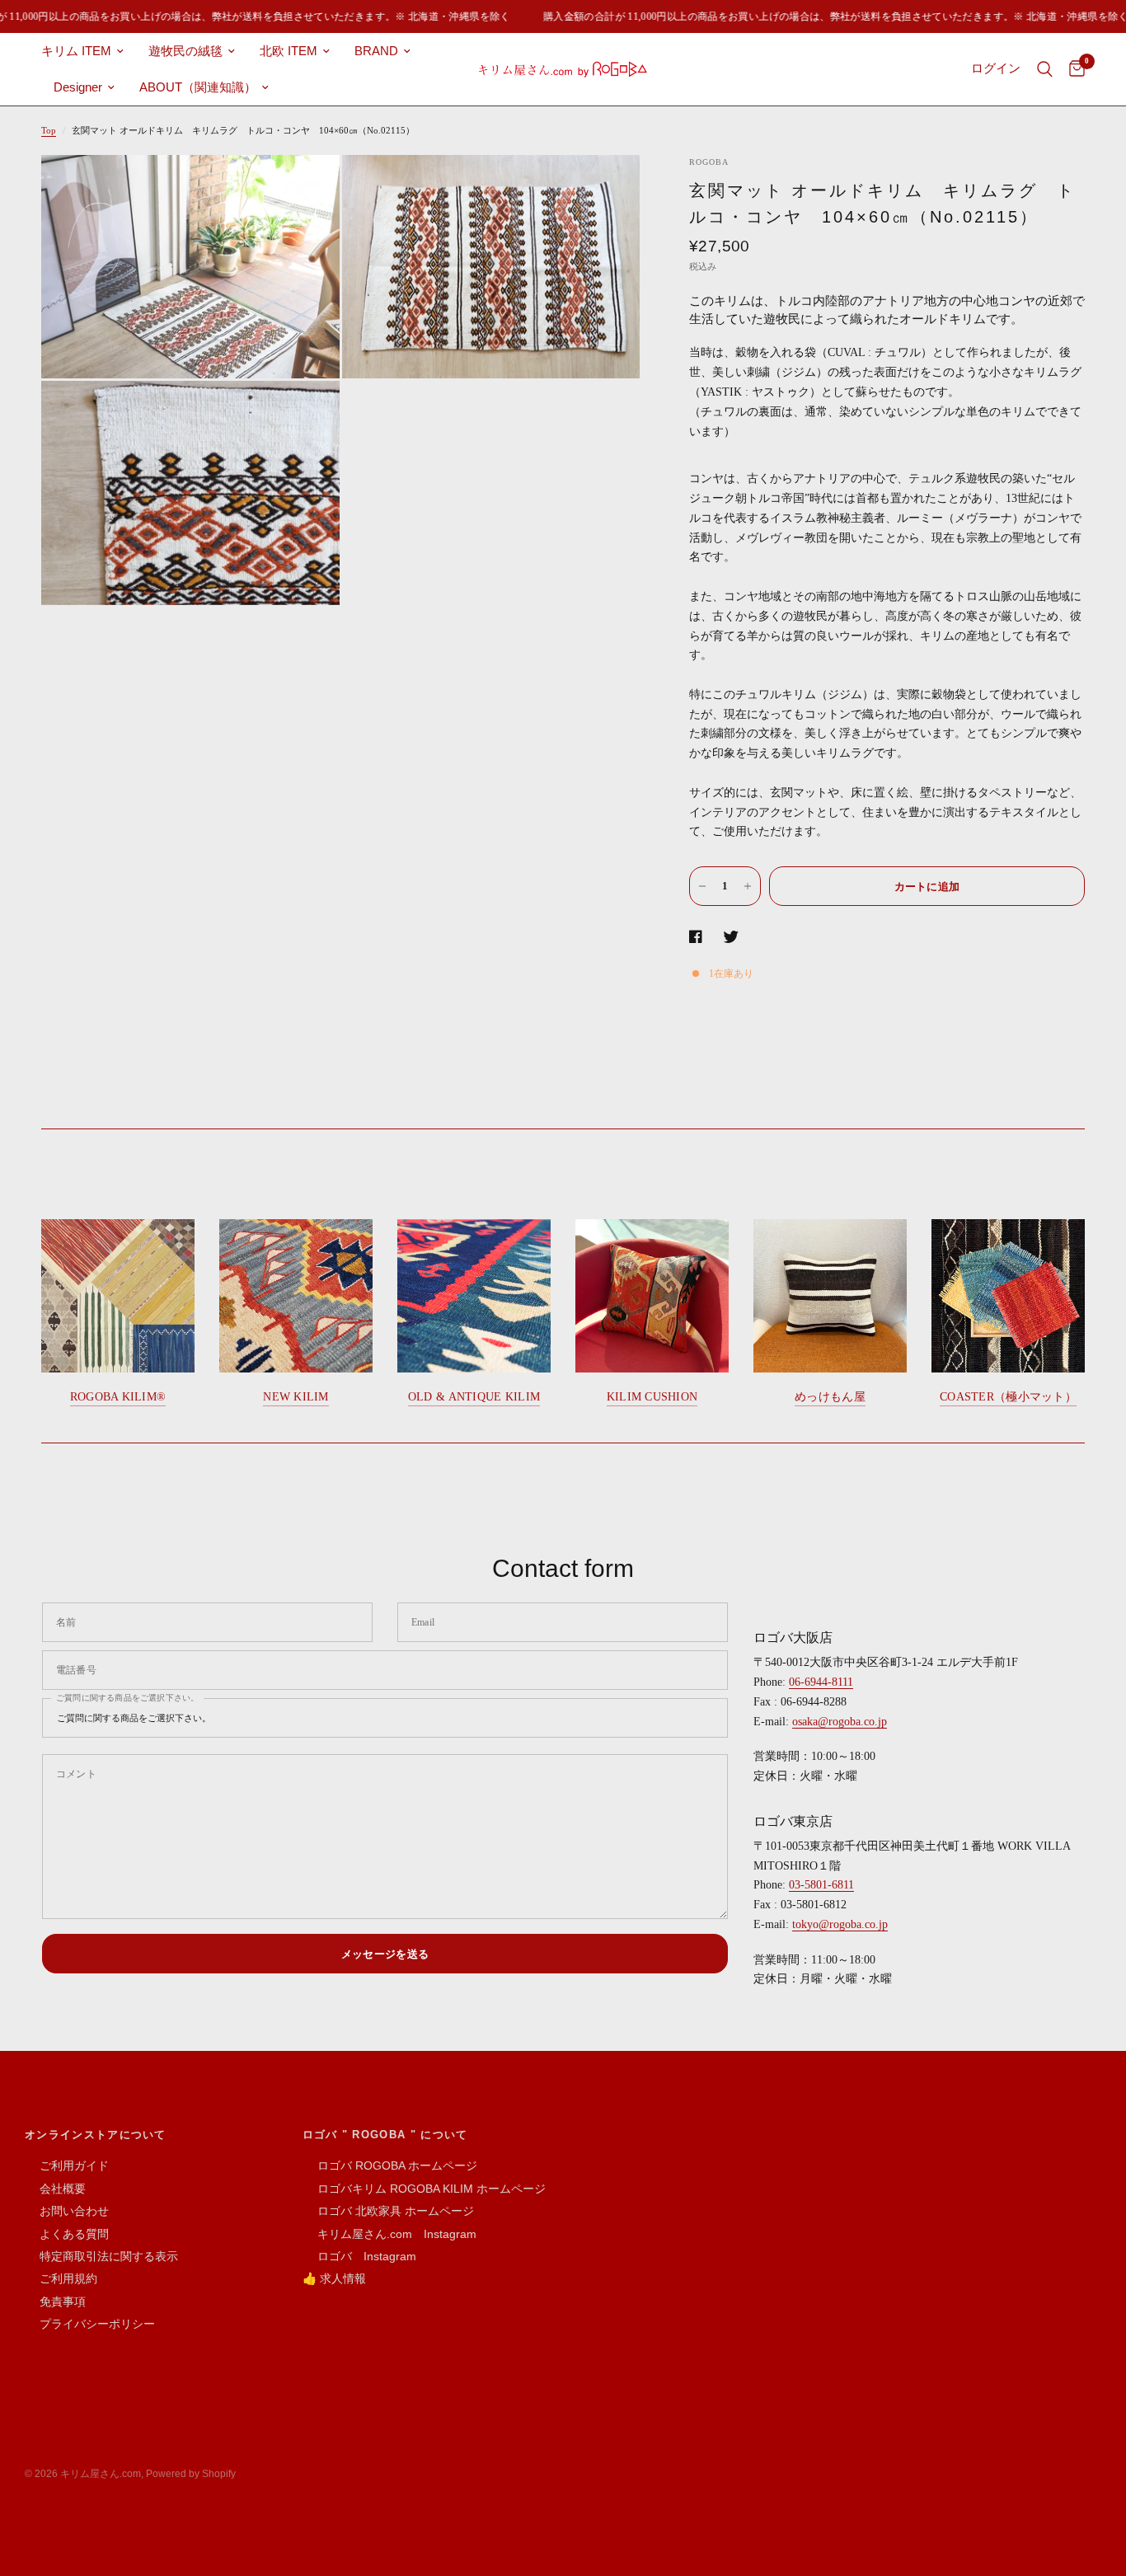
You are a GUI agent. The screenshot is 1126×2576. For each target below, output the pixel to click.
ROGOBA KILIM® (118, 1397)
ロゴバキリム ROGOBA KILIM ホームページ (424, 2189)
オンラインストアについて (96, 2135)
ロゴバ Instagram (359, 2256)
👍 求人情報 (334, 2278)
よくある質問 (67, 2234)
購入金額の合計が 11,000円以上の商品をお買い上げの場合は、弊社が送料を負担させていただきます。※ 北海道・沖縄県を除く (810, 16)
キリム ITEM (76, 51)
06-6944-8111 (821, 1682)
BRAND (376, 51)
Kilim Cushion (652, 1397)
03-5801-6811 (821, 1885)
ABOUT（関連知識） (198, 87)
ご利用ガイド (67, 2165)
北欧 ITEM (289, 51)
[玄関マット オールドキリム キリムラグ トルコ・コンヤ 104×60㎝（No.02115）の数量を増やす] (748, 886)
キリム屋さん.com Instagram (389, 2234)
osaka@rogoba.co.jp (840, 1722)
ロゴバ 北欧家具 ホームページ (388, 2211)
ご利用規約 (61, 2278)
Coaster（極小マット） (1008, 1397)
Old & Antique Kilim (474, 1397)
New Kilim (296, 1397)
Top (49, 130)
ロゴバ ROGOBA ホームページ (390, 2165)
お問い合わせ (67, 2211)
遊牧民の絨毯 (185, 51)
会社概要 (55, 2189)
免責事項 (55, 2302)
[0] (1073, 69)
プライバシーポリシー (90, 2324)
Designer (78, 87)
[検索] (1045, 69)
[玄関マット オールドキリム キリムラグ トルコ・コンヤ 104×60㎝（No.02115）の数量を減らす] (702, 886)
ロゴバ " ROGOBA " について (385, 2135)
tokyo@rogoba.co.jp (840, 1924)
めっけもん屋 (830, 1397)
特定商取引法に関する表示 (101, 2256)
